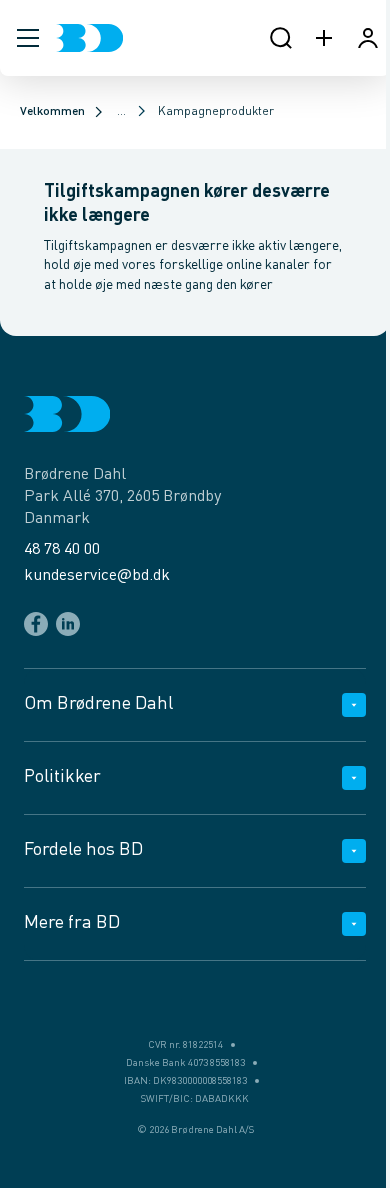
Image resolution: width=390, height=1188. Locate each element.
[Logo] (89, 38)
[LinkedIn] (68, 624)
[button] (28, 38)
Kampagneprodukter (216, 112)
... (121, 112)
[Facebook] (36, 624)
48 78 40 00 (62, 550)
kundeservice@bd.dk (97, 576)
